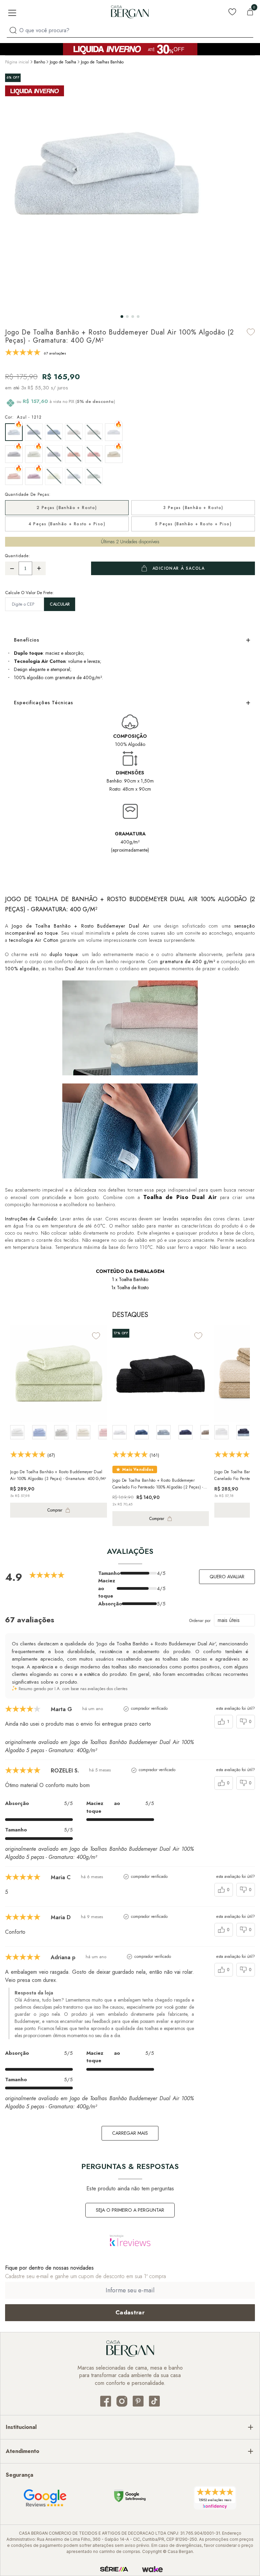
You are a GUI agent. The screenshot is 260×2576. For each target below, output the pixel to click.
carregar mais (130, 2133)
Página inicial (17, 62)
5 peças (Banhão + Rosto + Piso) (193, 524)
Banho (39, 62)
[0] (250, 12)
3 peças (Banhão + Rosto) (193, 508)
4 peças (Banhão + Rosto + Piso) (67, 524)
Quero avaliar (227, 1577)
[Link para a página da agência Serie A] (114, 2569)
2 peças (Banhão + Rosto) (67, 508)
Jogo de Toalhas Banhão (102, 62)
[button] (122, 317)
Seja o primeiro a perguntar (130, 2210)
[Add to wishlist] (251, 332)
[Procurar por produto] (13, 30)
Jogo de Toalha (63, 62)
